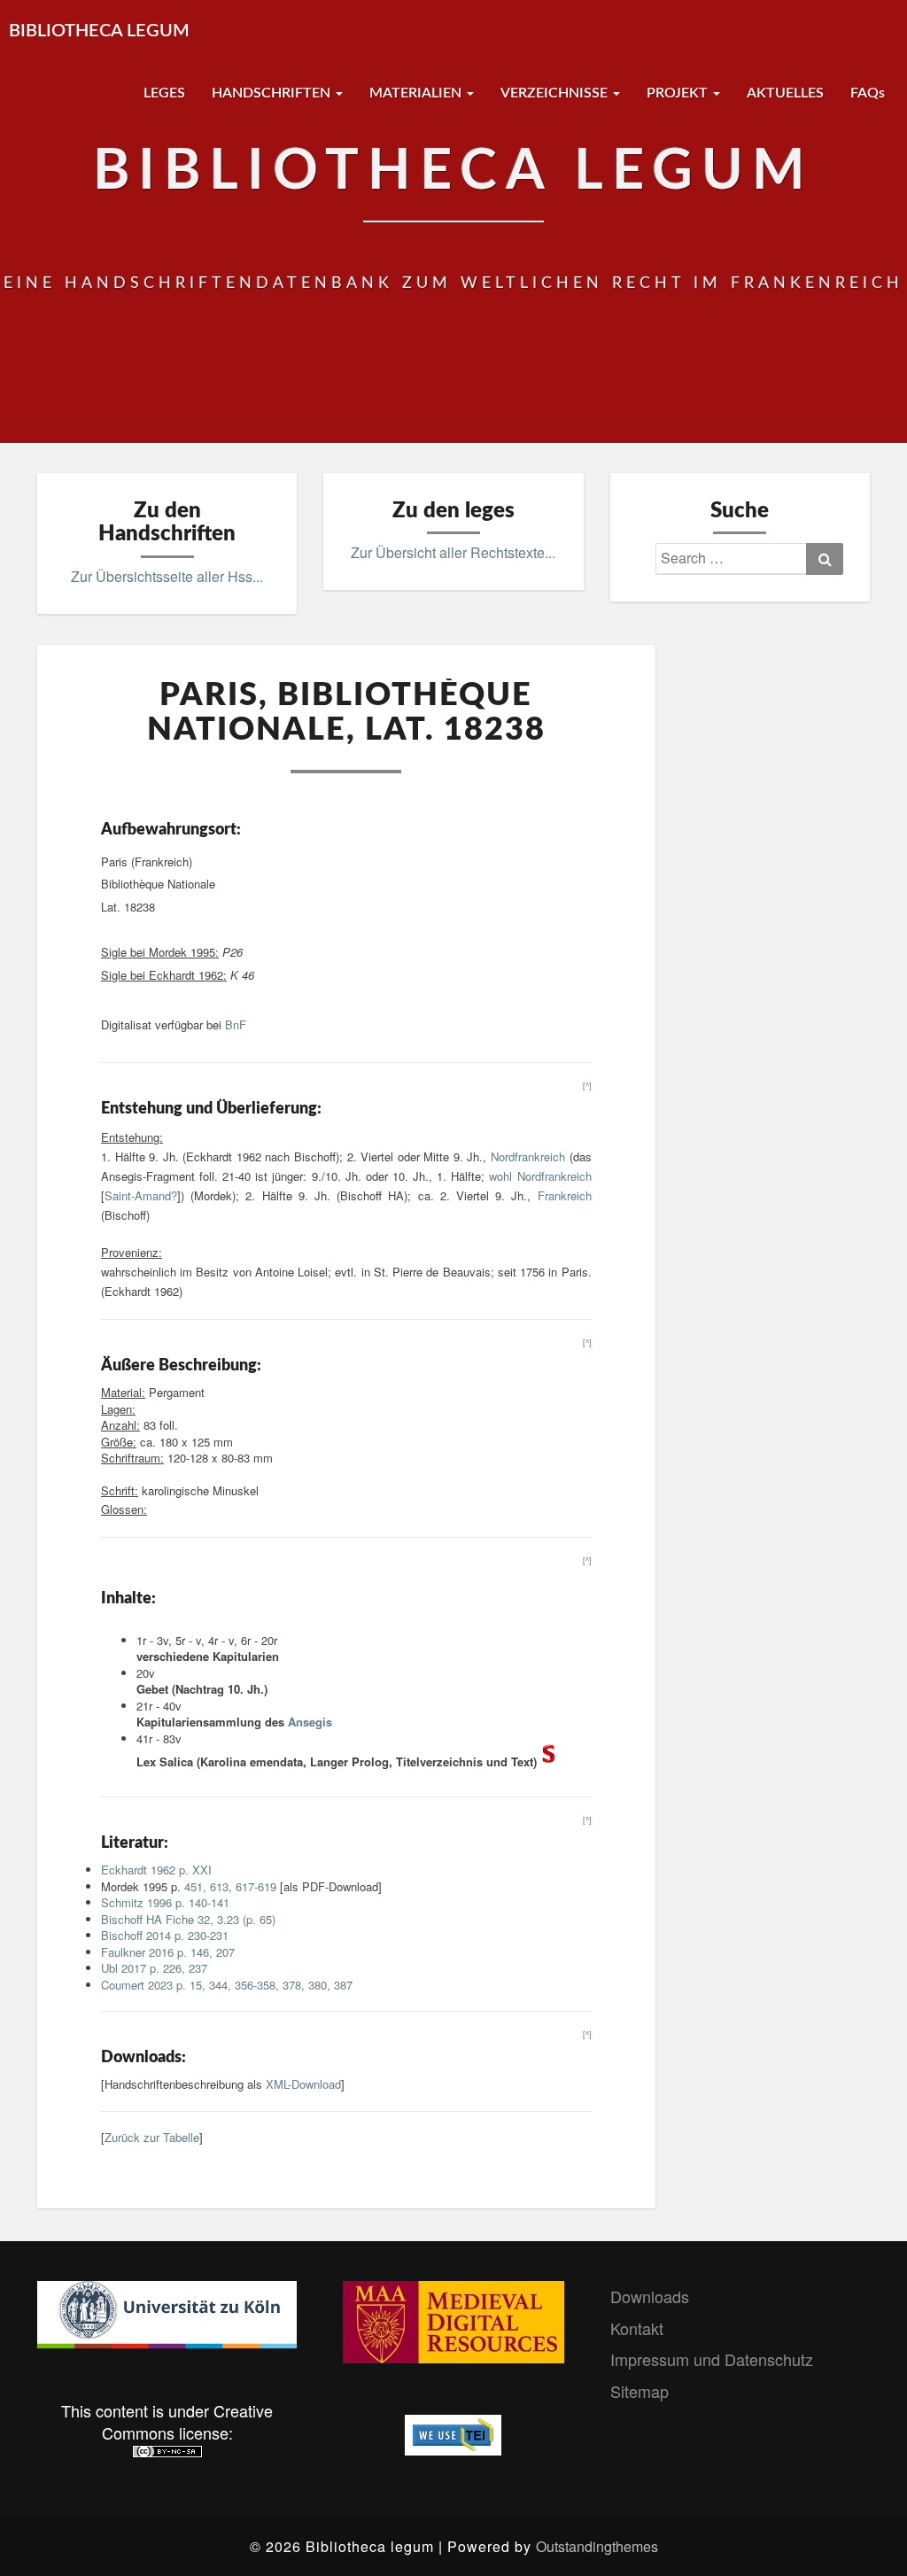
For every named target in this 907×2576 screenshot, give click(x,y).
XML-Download (303, 2084)
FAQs (868, 93)
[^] (587, 1086)
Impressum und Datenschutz (712, 2359)
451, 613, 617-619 (230, 1886)
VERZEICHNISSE (556, 93)
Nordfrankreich (528, 1156)
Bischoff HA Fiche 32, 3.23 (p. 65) (188, 1919)
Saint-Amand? (141, 1195)
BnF (236, 1024)
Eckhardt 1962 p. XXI (156, 1870)
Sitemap (640, 2391)
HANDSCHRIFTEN (273, 93)
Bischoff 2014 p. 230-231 (165, 1935)
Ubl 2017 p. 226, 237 (154, 1968)
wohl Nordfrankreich (540, 1176)
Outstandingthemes (597, 2546)
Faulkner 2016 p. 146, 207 (168, 1952)
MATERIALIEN (417, 93)
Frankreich (565, 1195)
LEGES (164, 93)
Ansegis (310, 1722)
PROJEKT (679, 93)
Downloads (650, 2296)
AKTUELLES (785, 93)
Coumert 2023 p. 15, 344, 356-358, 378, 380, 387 (227, 1985)
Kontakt (637, 2328)
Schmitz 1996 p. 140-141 (165, 1902)
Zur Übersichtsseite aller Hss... (167, 576)
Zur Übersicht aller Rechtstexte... (453, 552)
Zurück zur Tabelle (152, 2137)
